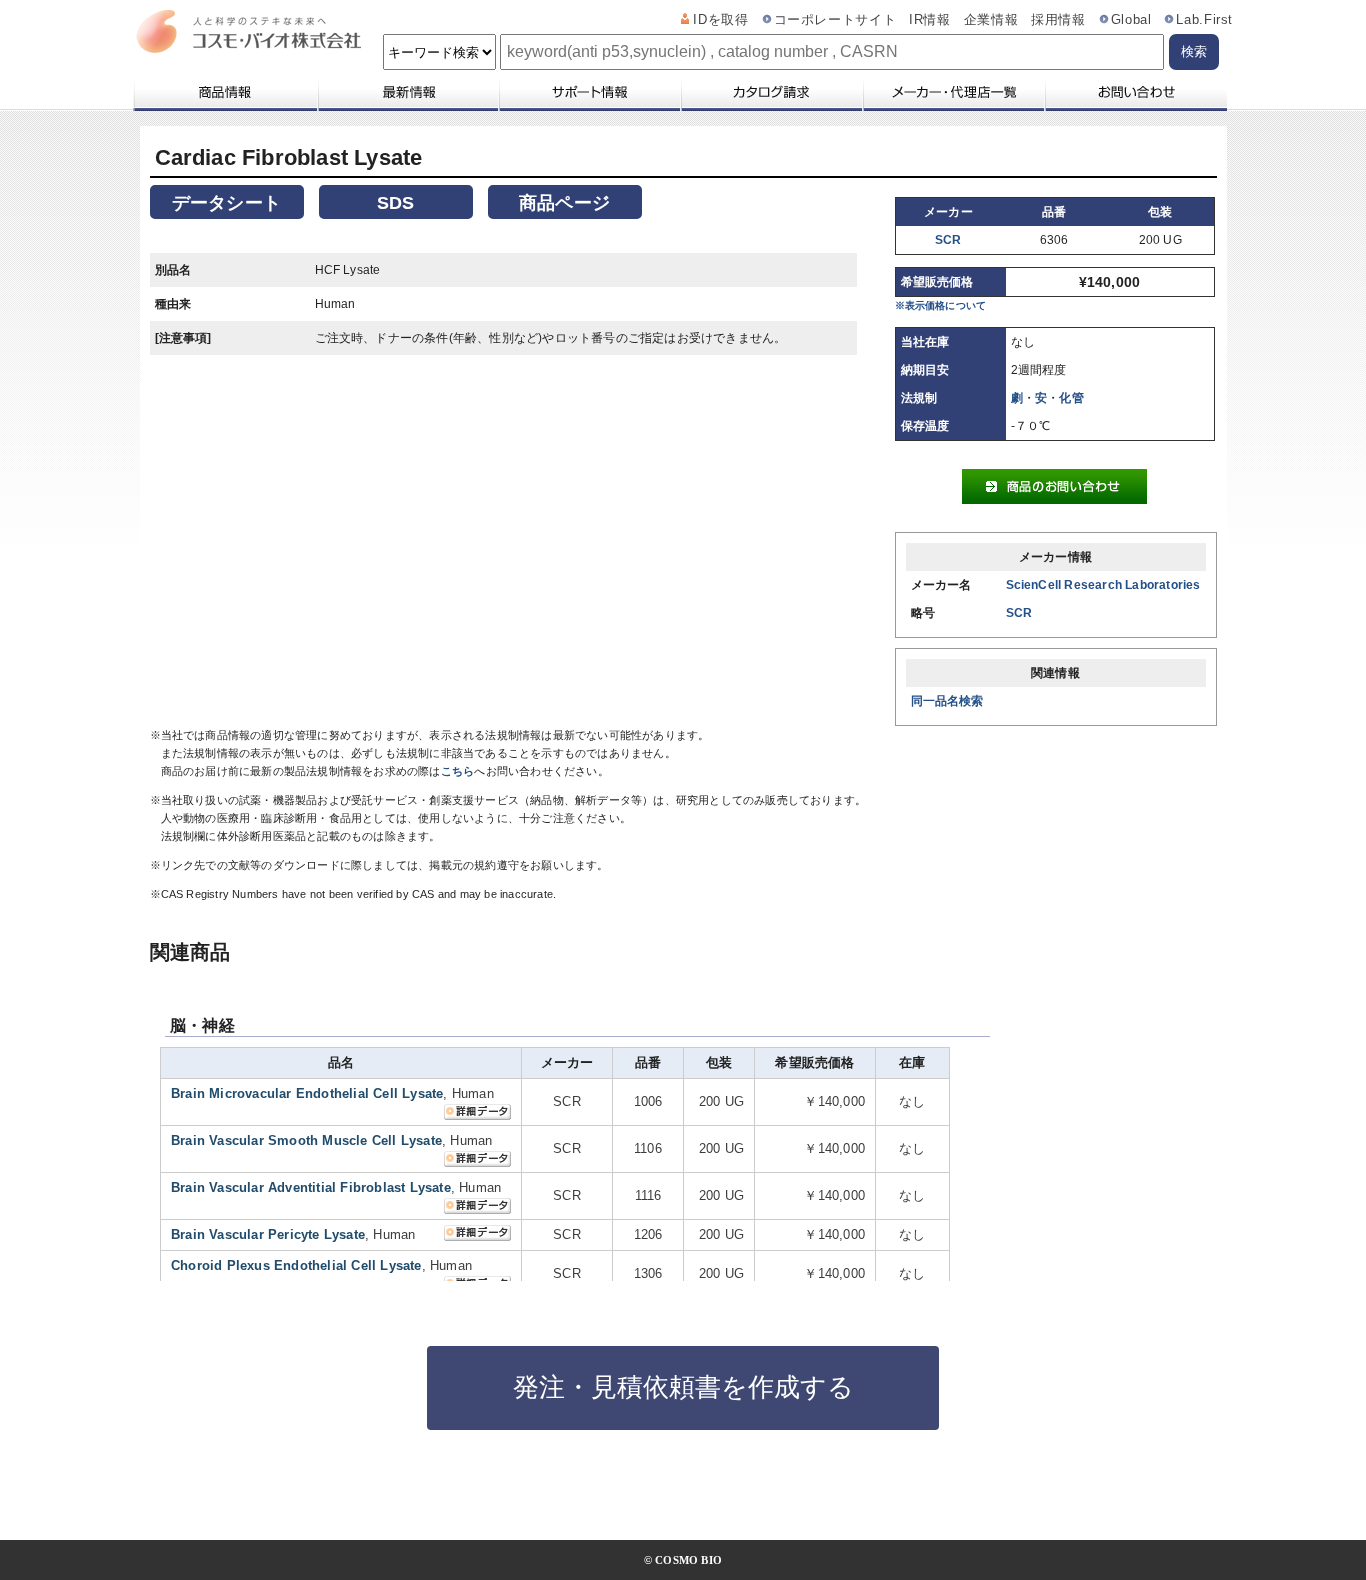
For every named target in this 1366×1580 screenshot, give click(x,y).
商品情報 (224, 92)
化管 (1071, 398)
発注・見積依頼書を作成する (683, 1387)
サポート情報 (589, 92)
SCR (948, 240)
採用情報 (1058, 20)
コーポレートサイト (835, 20)
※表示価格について (941, 305)
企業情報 (991, 20)
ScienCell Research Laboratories (1103, 585)
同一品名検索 (947, 701)
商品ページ (564, 203)
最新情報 (407, 92)
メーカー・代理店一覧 (953, 92)
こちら (458, 771)
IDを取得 (720, 20)
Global (1131, 20)
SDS (396, 203)
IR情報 (930, 20)
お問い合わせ (1135, 92)
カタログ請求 (771, 92)
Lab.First (1204, 20)
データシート (226, 203)
